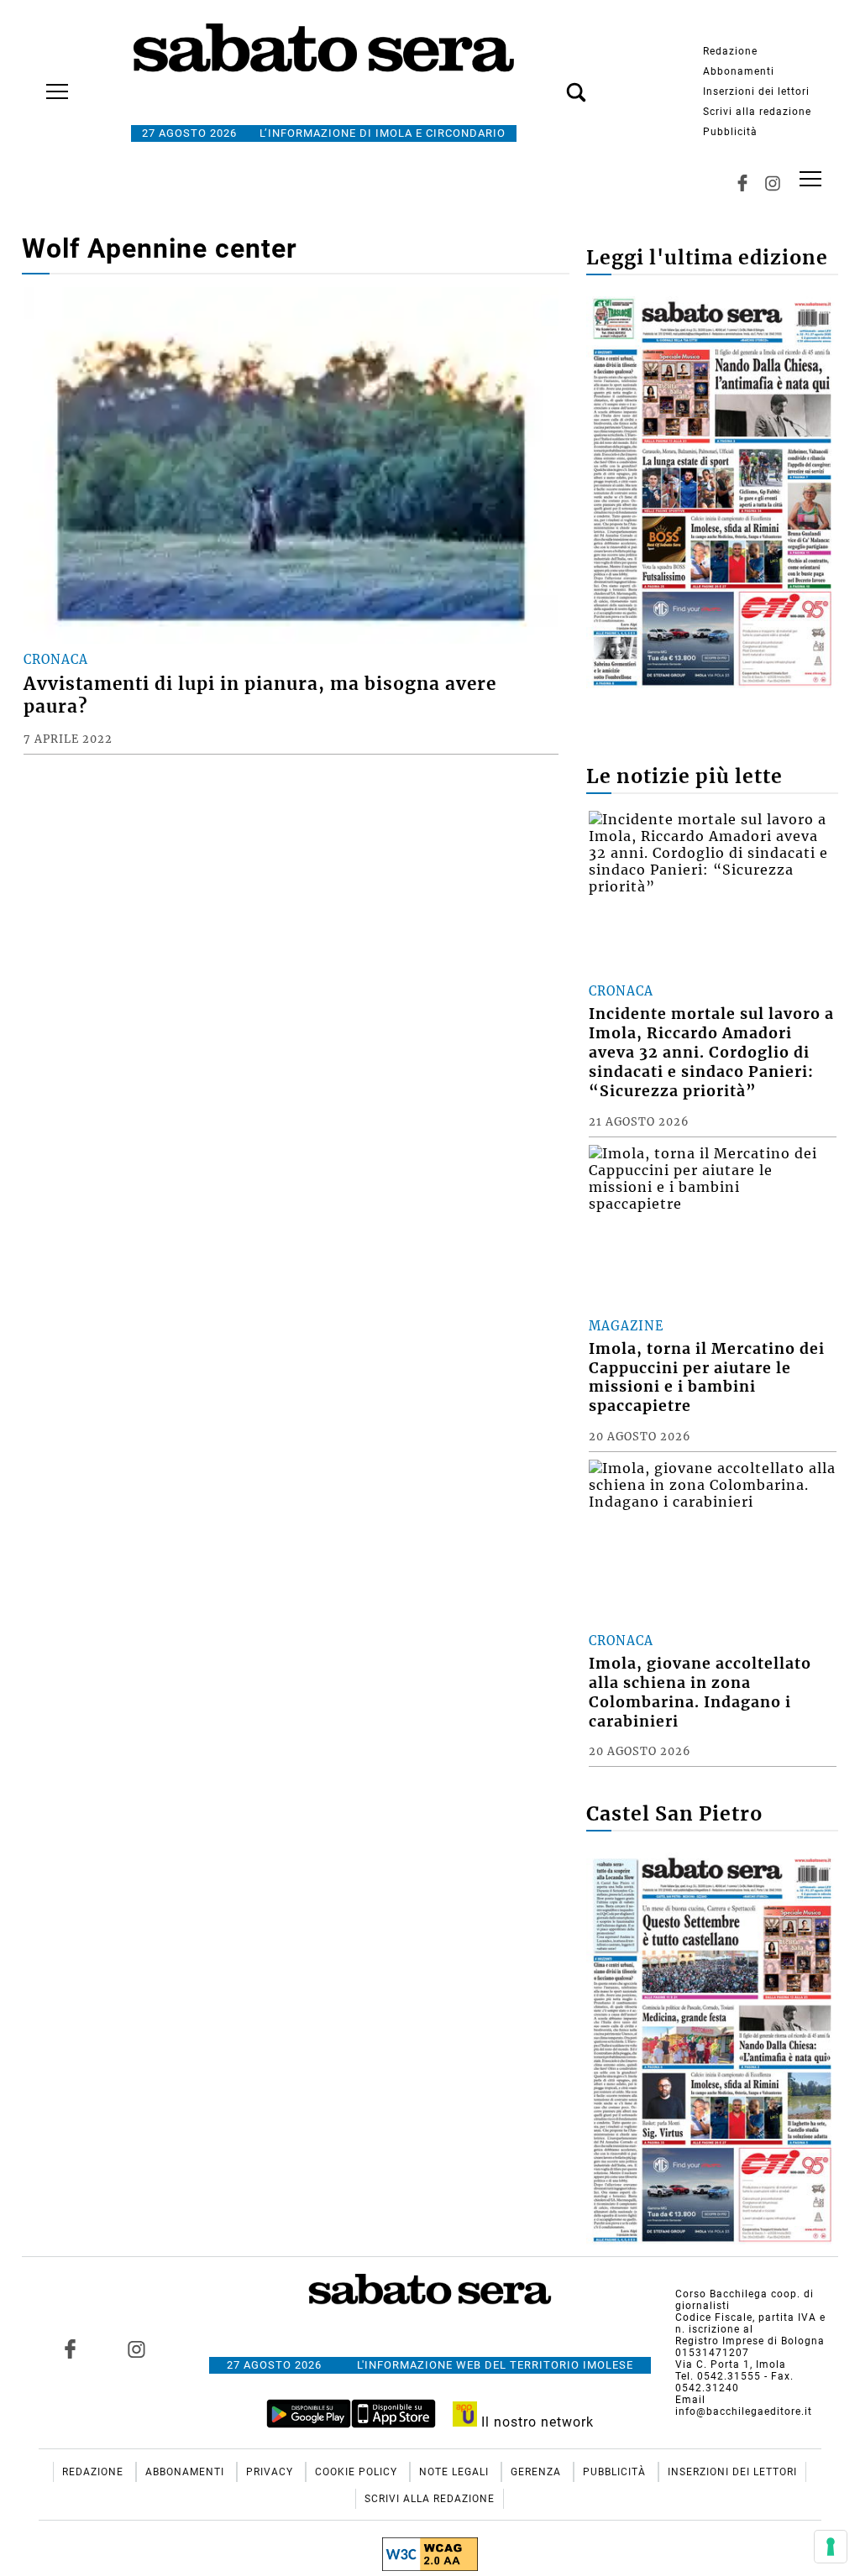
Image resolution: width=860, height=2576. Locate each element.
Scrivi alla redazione (757, 112)
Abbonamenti (739, 71)
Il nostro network (535, 2422)
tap (810, 178)
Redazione (730, 51)
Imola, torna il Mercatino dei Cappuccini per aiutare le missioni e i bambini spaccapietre (707, 1378)
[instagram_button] (773, 183)
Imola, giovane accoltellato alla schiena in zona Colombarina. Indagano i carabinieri (700, 1693)
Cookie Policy (358, 2472)
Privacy (271, 2472)
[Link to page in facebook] (70, 2349)
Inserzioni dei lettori (756, 91)
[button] (551, 83)
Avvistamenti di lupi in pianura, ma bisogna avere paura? (260, 695)
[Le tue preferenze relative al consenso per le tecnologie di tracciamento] (831, 2547)
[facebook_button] (742, 183)
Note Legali (456, 2472)
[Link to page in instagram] (136, 2349)
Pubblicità (730, 132)
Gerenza (537, 2472)
